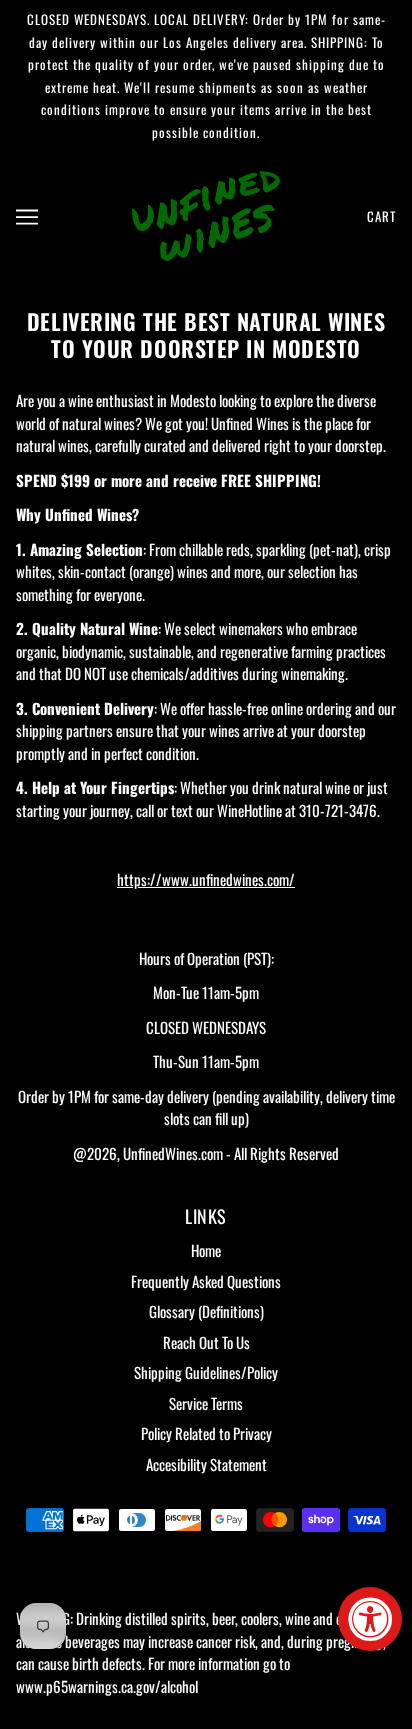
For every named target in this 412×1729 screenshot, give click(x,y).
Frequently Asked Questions (206, 1281)
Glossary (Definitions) (206, 1311)
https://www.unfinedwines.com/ (206, 879)
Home (206, 1250)
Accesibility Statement (206, 1464)
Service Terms (206, 1403)
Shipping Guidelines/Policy (206, 1372)
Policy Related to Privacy (206, 1433)
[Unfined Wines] (206, 213)
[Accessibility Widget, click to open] (370, 1619)
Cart (381, 216)
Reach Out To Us (206, 1342)
